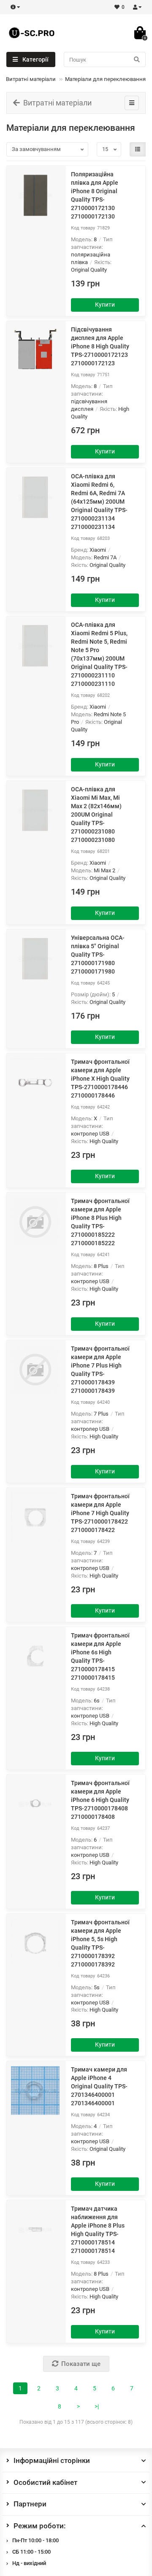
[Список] (138, 149)
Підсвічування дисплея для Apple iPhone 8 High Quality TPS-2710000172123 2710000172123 (100, 346)
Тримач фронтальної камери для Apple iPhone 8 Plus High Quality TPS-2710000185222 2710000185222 (100, 1222)
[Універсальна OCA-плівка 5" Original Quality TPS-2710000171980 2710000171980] (35, 959)
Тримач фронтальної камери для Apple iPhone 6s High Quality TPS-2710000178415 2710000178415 (100, 1656)
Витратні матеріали (31, 79)
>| (97, 2406)
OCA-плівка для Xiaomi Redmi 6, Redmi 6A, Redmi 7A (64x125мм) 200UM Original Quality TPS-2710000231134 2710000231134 (99, 502)
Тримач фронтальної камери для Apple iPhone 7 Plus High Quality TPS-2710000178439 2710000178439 (100, 1370)
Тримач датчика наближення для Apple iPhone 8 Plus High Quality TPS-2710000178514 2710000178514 (98, 2230)
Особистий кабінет (45, 2482)
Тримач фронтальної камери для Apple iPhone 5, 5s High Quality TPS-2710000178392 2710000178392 (100, 1943)
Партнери (30, 2504)
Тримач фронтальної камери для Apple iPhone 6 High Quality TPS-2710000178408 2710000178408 (100, 1800)
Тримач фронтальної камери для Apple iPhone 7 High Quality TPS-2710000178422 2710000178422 (100, 1513)
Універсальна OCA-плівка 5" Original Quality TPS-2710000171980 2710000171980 (98, 955)
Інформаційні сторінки (52, 2460)
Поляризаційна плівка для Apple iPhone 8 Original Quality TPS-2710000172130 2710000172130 (95, 195)
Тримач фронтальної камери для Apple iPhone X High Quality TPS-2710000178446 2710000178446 (100, 1079)
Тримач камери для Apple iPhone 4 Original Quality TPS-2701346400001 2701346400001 (99, 2086)
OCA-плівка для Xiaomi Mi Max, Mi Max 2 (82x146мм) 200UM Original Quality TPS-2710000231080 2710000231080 (96, 815)
